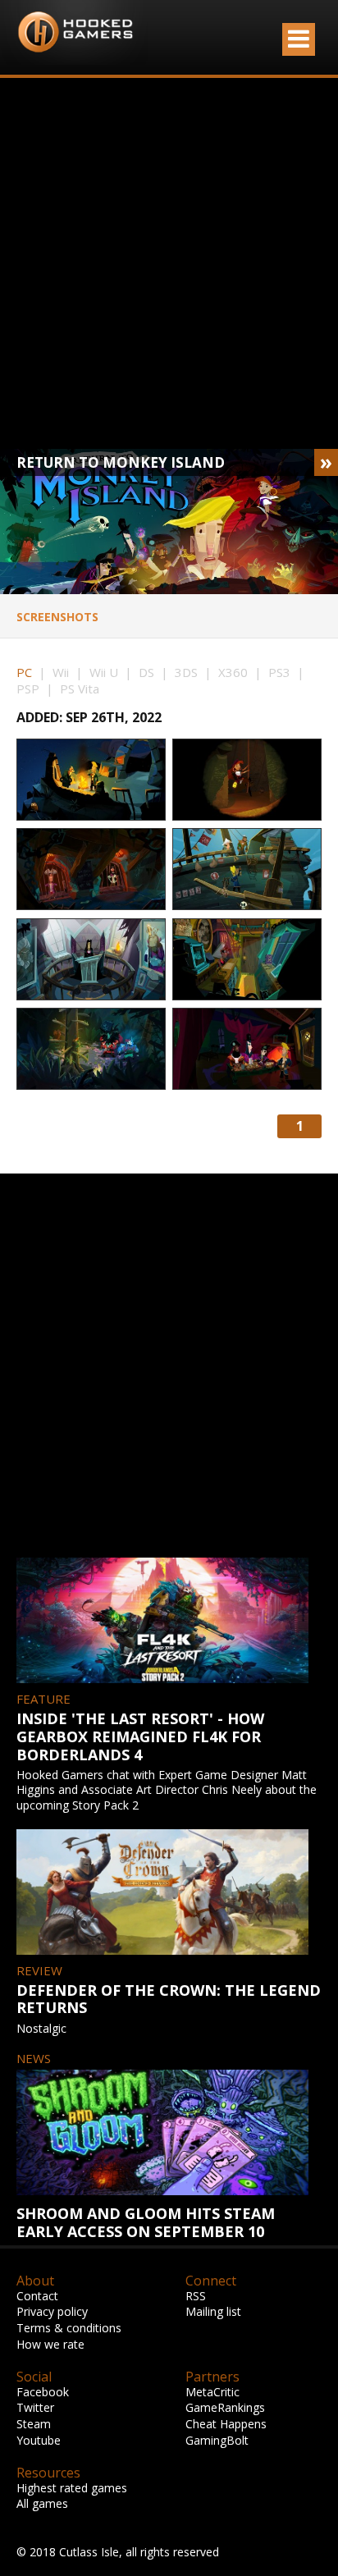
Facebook (43, 2392)
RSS (196, 2296)
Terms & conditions (69, 2328)
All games (42, 2503)
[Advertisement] (169, 263)
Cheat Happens (226, 2424)
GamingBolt (217, 2440)
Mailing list (213, 2311)
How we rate (50, 2344)
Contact (37, 2296)
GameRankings (225, 2407)
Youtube (39, 2440)
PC (24, 672)
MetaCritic (212, 2392)
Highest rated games (72, 2488)
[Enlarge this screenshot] (91, 780)
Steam (34, 2424)
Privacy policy (52, 2311)
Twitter (35, 2407)
